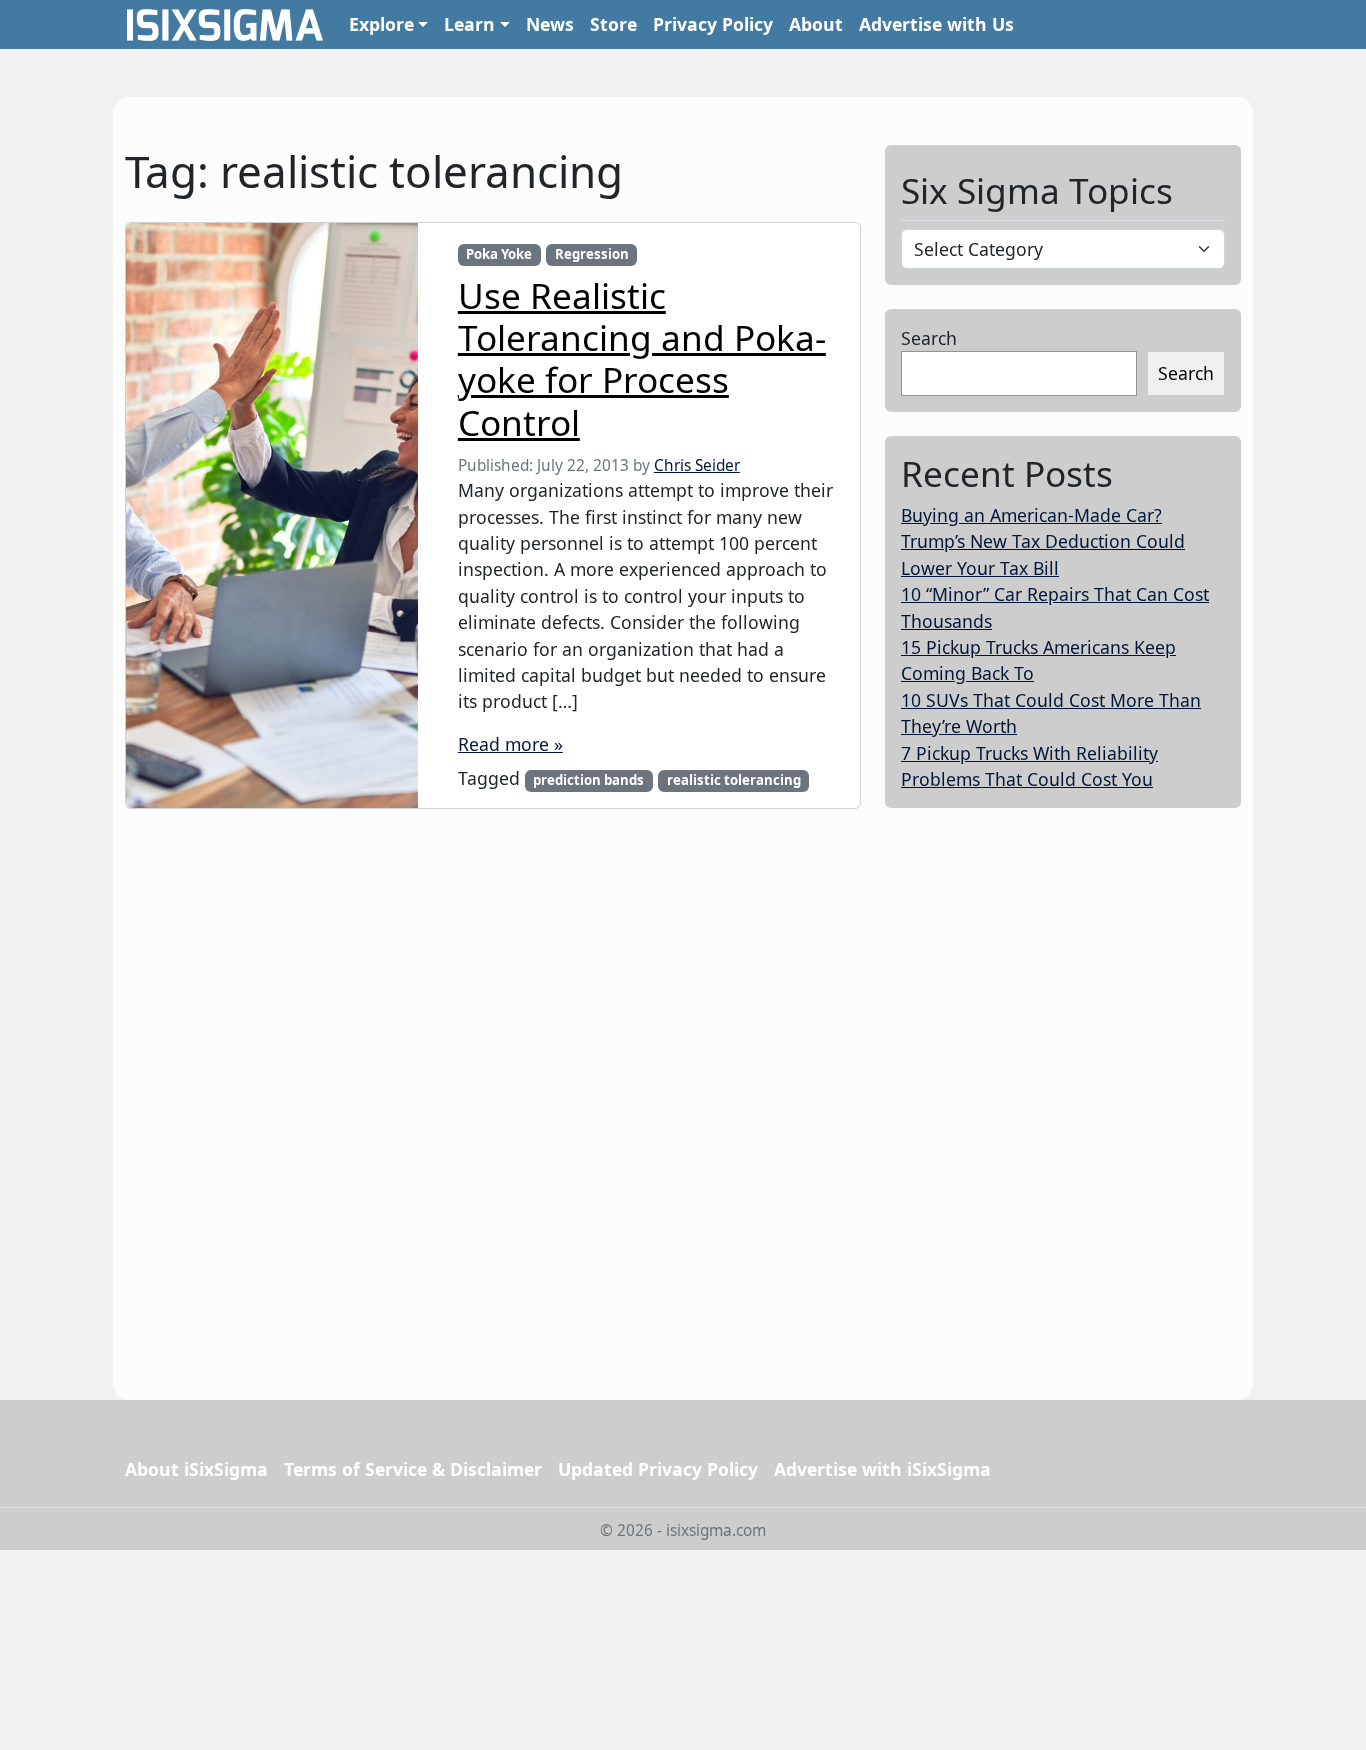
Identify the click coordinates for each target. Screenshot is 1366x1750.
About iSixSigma (196, 1469)
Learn (469, 24)
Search (929, 338)
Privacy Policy (713, 24)
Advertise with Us (936, 24)
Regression (592, 254)
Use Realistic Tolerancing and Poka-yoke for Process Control (642, 358)
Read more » (510, 744)
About (816, 24)
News (550, 24)
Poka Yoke (499, 254)
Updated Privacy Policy (658, 1469)
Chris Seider (697, 465)
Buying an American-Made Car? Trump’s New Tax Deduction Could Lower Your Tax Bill (1043, 541)
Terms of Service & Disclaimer (413, 1469)
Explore (381, 24)
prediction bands (588, 780)
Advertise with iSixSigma (882, 1469)
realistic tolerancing (734, 780)
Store (613, 24)
